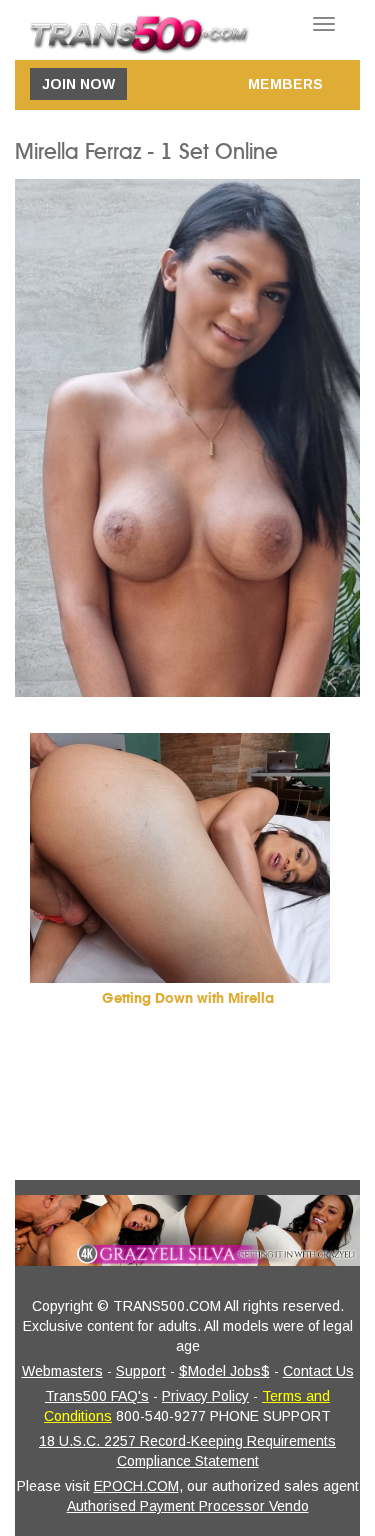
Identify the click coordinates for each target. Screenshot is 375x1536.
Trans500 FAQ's (97, 1396)
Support (141, 1371)
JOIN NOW (78, 84)
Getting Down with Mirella (188, 998)
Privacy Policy (205, 1396)
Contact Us (318, 1371)
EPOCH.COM (136, 1486)
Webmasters (62, 1371)
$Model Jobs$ (224, 1371)
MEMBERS (285, 84)
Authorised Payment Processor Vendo (188, 1506)
